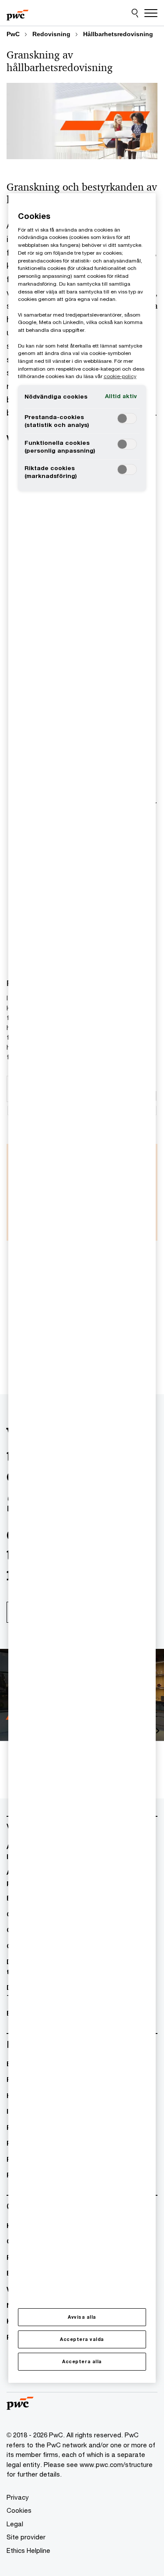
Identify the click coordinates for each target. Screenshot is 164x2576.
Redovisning (51, 34)
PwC (13, 34)
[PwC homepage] (17, 13)
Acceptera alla (82, 2361)
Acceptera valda (82, 2339)
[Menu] (151, 13)
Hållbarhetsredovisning (118, 34)
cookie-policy (120, 376)
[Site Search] (135, 13)
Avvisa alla (82, 2317)
